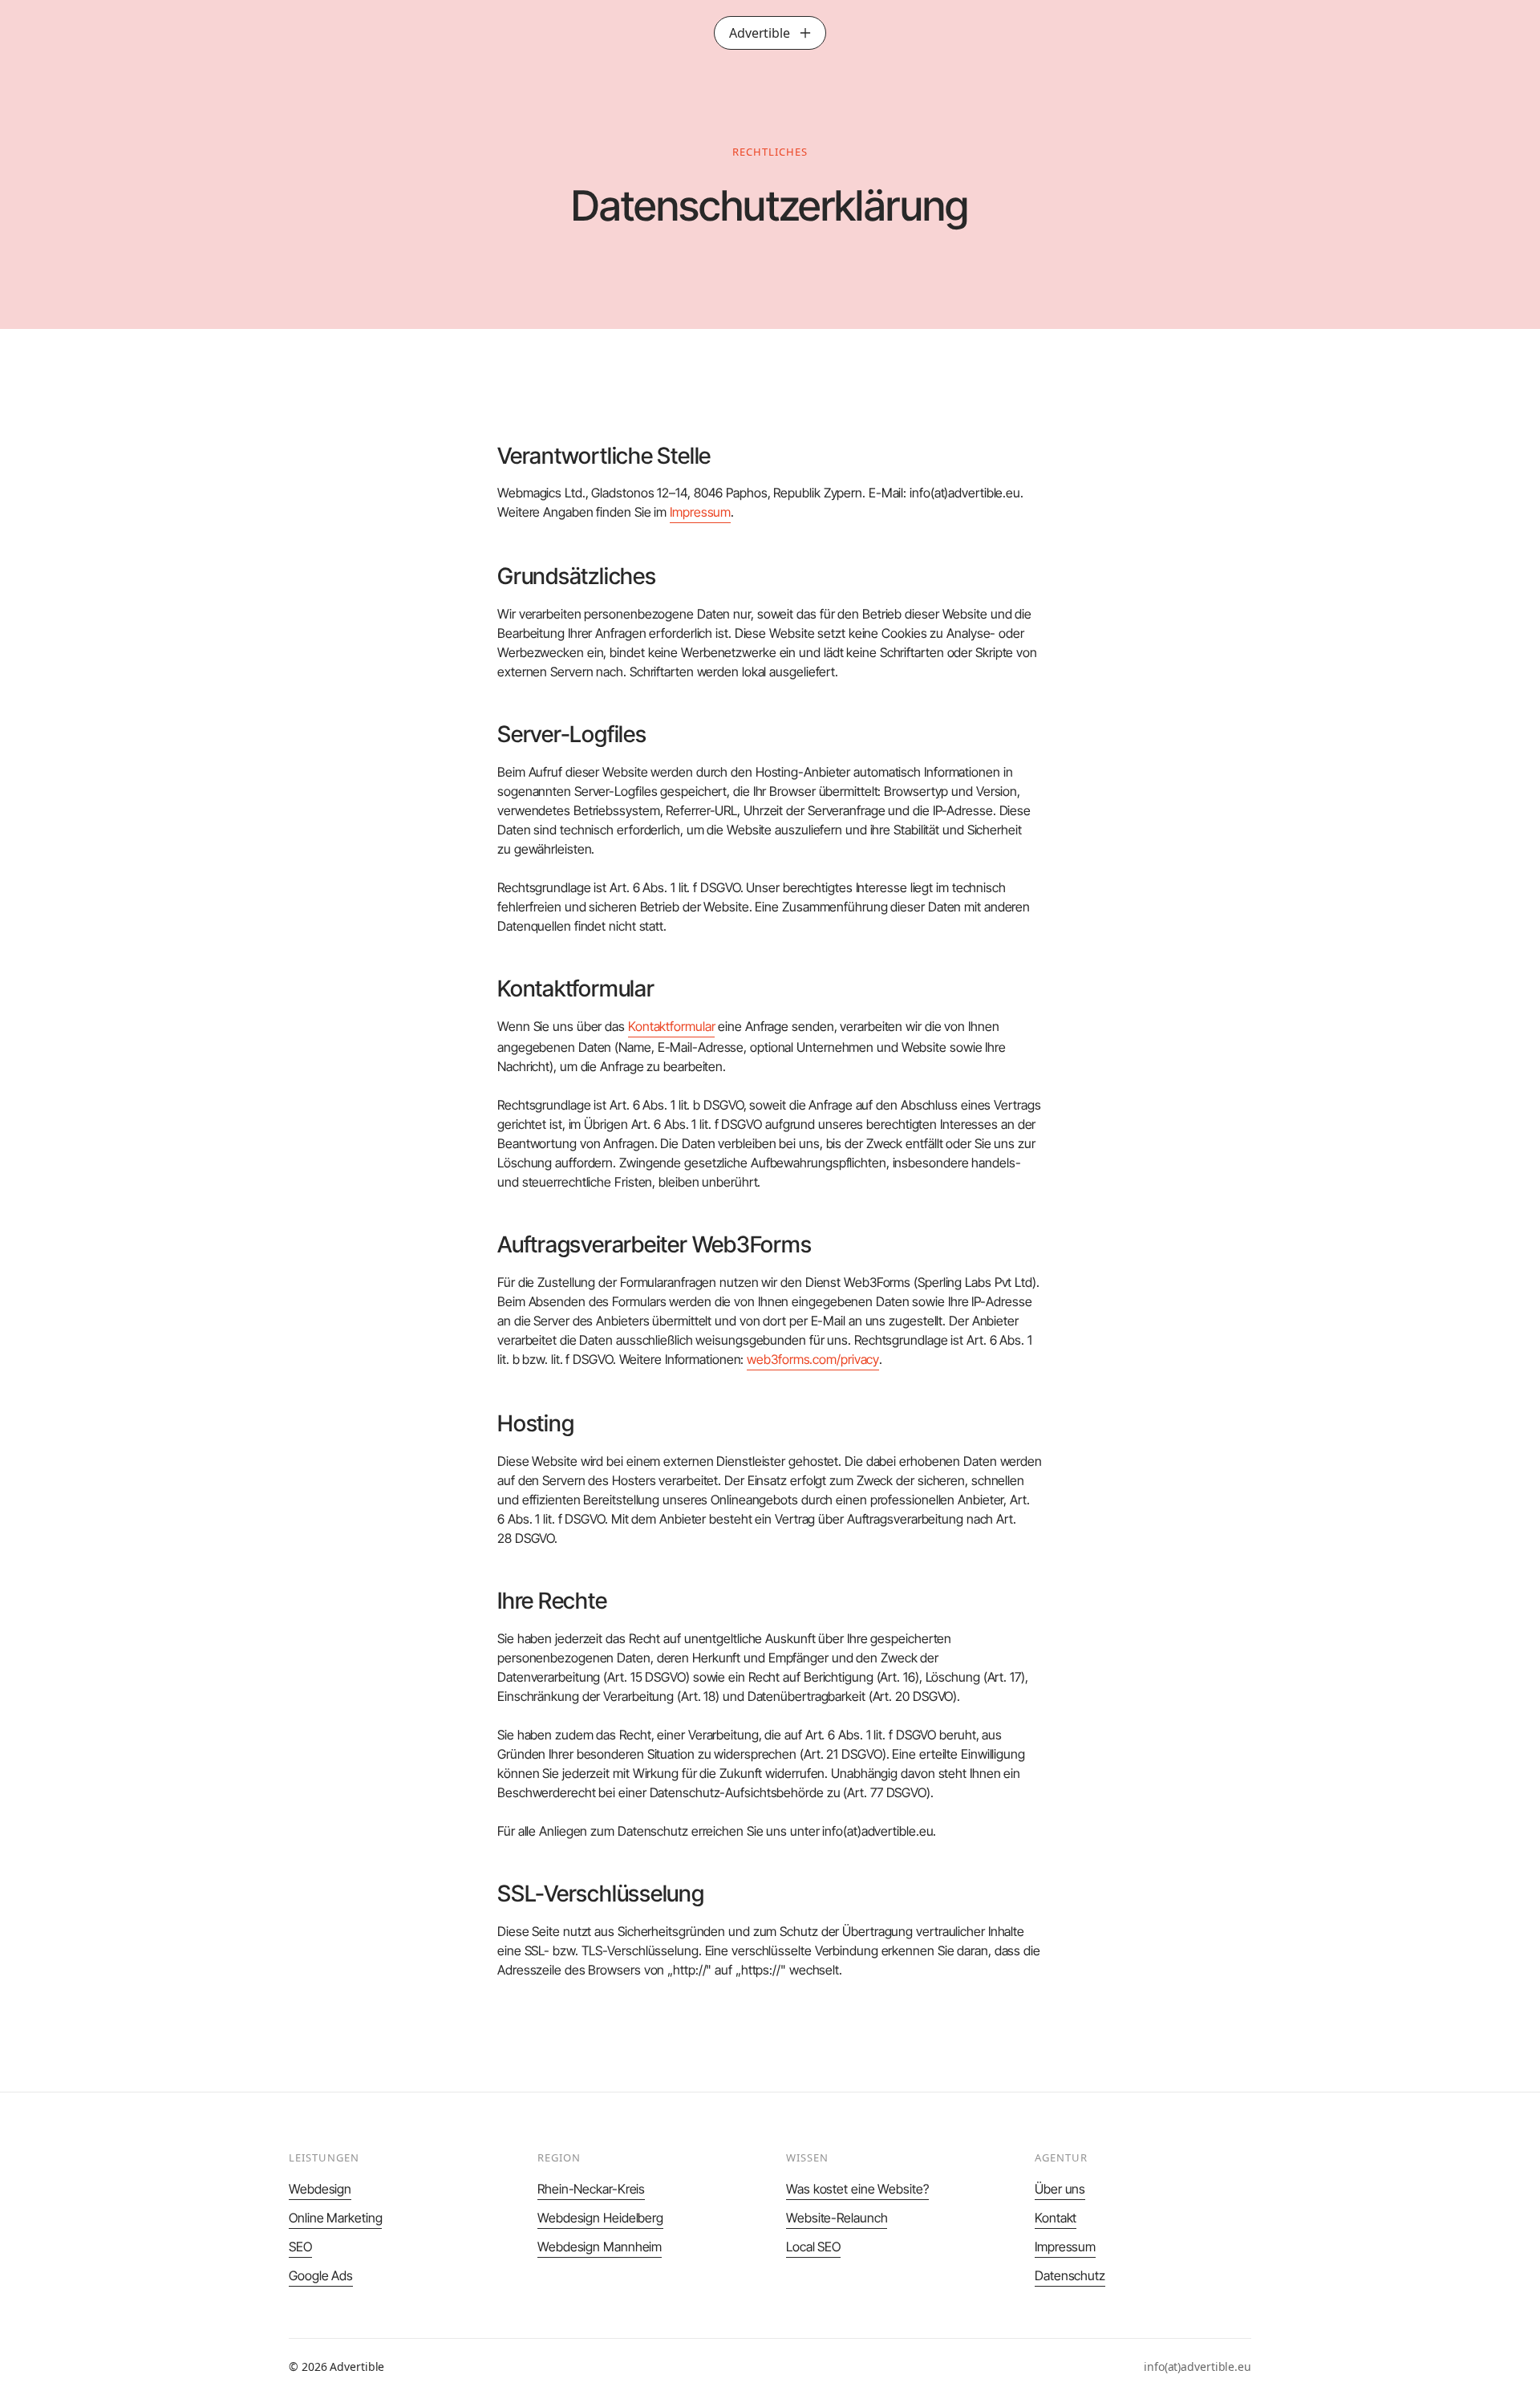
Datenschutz (1070, 2275)
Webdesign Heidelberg (600, 2218)
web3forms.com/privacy (813, 1359)
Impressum (700, 512)
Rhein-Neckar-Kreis (591, 2189)
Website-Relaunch (837, 2218)
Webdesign (320, 2189)
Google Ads (321, 2275)
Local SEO (813, 2247)
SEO (300, 2247)
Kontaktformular (672, 1026)
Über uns (1060, 2189)
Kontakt (1056, 2218)
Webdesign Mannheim (600, 2247)
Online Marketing (335, 2218)
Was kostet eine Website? (857, 2189)
